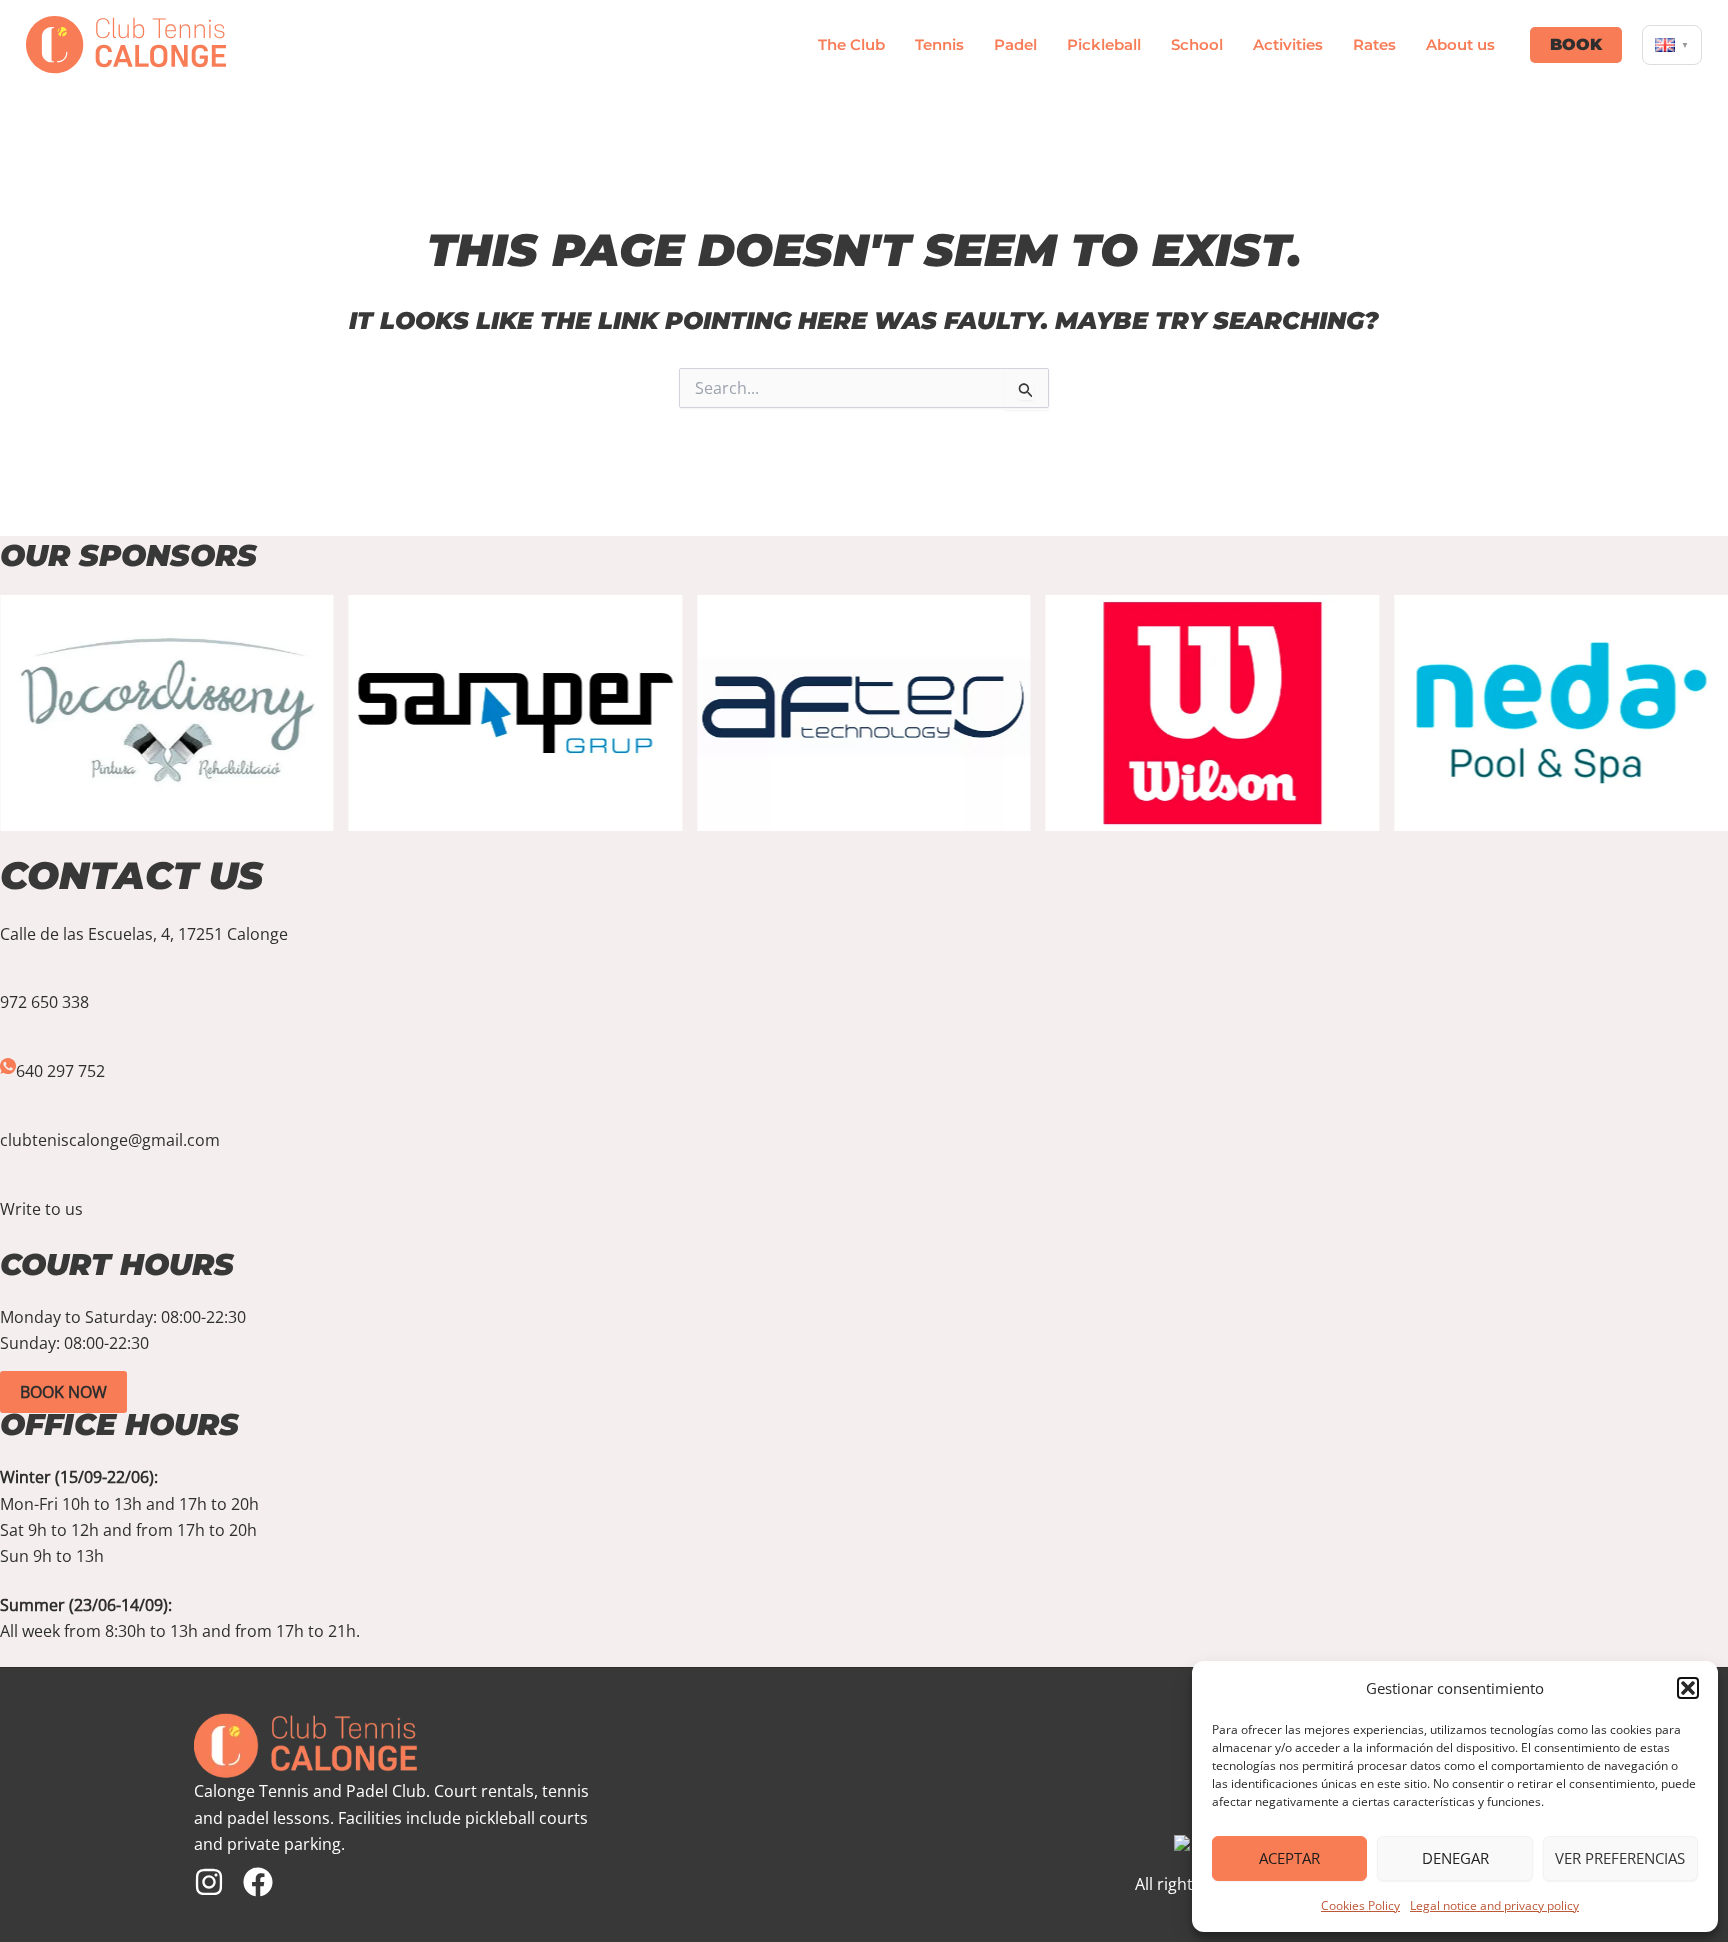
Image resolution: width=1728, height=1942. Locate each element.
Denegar (1455, 1858)
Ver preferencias (1620, 1858)
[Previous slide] (10, 1102)
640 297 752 (60, 1071)
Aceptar (1289, 1858)
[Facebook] (258, 1882)
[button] (1688, 1688)
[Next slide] (1718, 1102)
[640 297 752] (8, 1067)
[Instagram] (209, 1882)
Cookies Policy (1360, 1905)
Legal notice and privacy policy (1494, 1905)
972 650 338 (44, 1002)
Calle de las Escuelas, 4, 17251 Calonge (144, 934)
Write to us (41, 1209)
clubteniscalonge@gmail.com (110, 1140)
